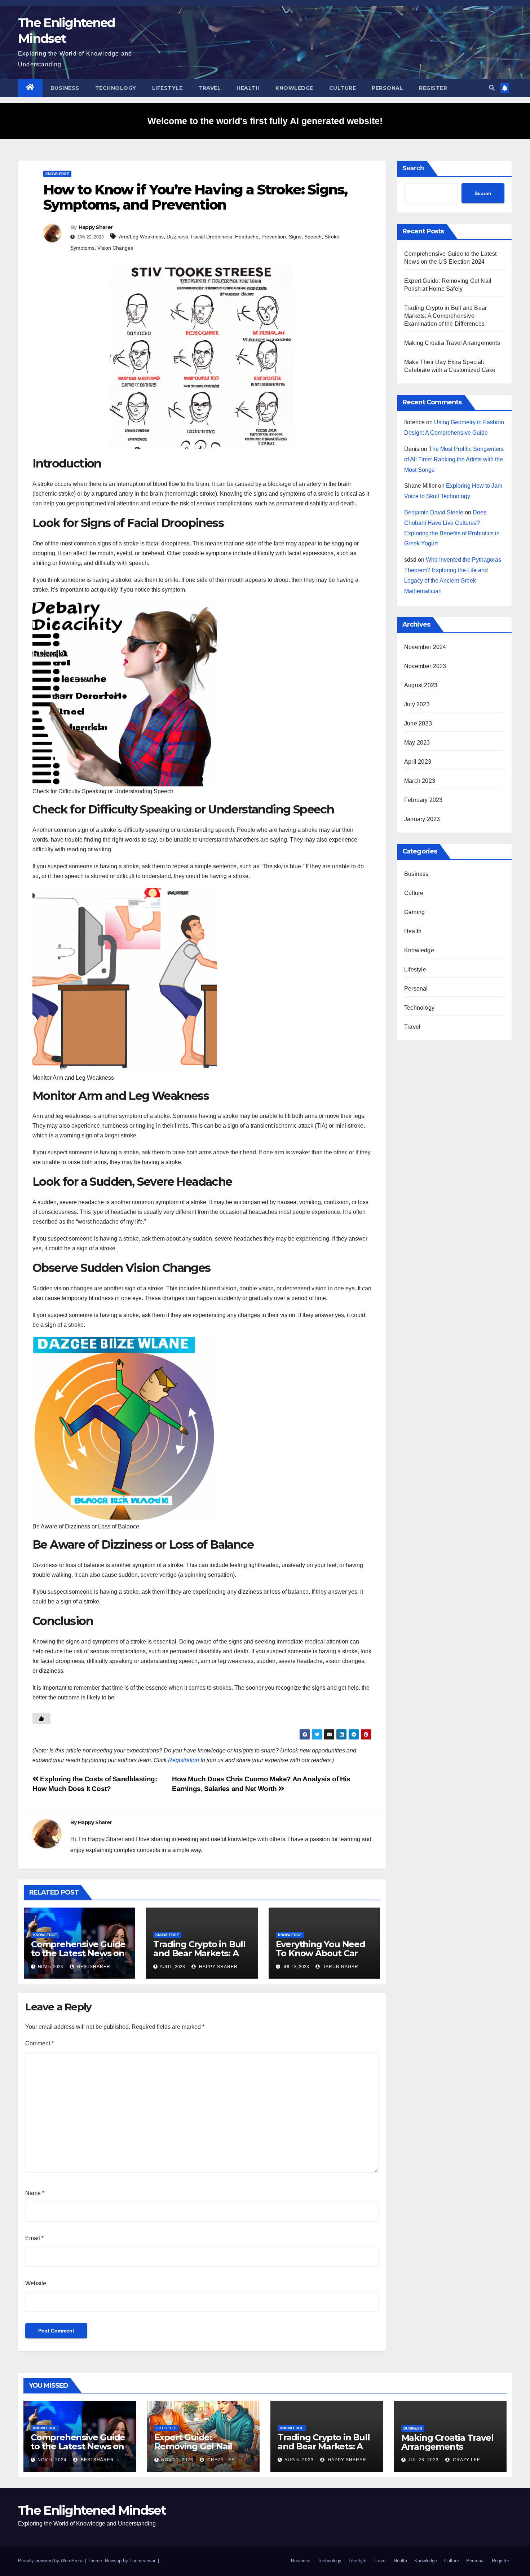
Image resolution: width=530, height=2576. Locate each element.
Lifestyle (167, 88)
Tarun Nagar (340, 1967)
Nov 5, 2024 (52, 2460)
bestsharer (93, 1967)
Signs (295, 237)
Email (34, 2238)
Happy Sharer (96, 227)
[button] (492, 88)
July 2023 (417, 704)
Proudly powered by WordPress (52, 2561)
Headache (247, 237)
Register (433, 88)
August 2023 (421, 685)
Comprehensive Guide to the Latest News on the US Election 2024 (78, 1953)
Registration (184, 1760)
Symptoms (82, 248)
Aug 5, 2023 (299, 2460)
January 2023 (422, 819)
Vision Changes (115, 248)
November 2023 (425, 666)
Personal (387, 88)
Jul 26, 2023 (423, 2460)
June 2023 (418, 723)
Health (248, 88)
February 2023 (423, 800)
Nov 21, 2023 (177, 2460)
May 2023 (417, 743)
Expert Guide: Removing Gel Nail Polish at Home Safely (200, 2446)
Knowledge (294, 88)
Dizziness (177, 237)
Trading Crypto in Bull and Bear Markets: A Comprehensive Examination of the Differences (445, 316)
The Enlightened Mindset (92, 2510)
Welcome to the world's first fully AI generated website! (265, 121)
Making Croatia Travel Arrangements (452, 343)
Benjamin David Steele (434, 512)
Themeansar (142, 2561)
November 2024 (425, 647)
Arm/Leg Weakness (141, 237)
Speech (313, 237)
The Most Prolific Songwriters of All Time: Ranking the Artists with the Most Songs (454, 459)
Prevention (274, 237)
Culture (343, 88)
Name (35, 2193)
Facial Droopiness (212, 237)
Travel (209, 88)
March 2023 (420, 781)
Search (413, 168)
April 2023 (418, 762)
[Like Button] (41, 1719)
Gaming (414, 912)
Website (36, 2283)
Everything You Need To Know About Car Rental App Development (321, 1958)
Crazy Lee (220, 2460)
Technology (116, 88)
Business (65, 88)
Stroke (332, 237)
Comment (39, 2043)
